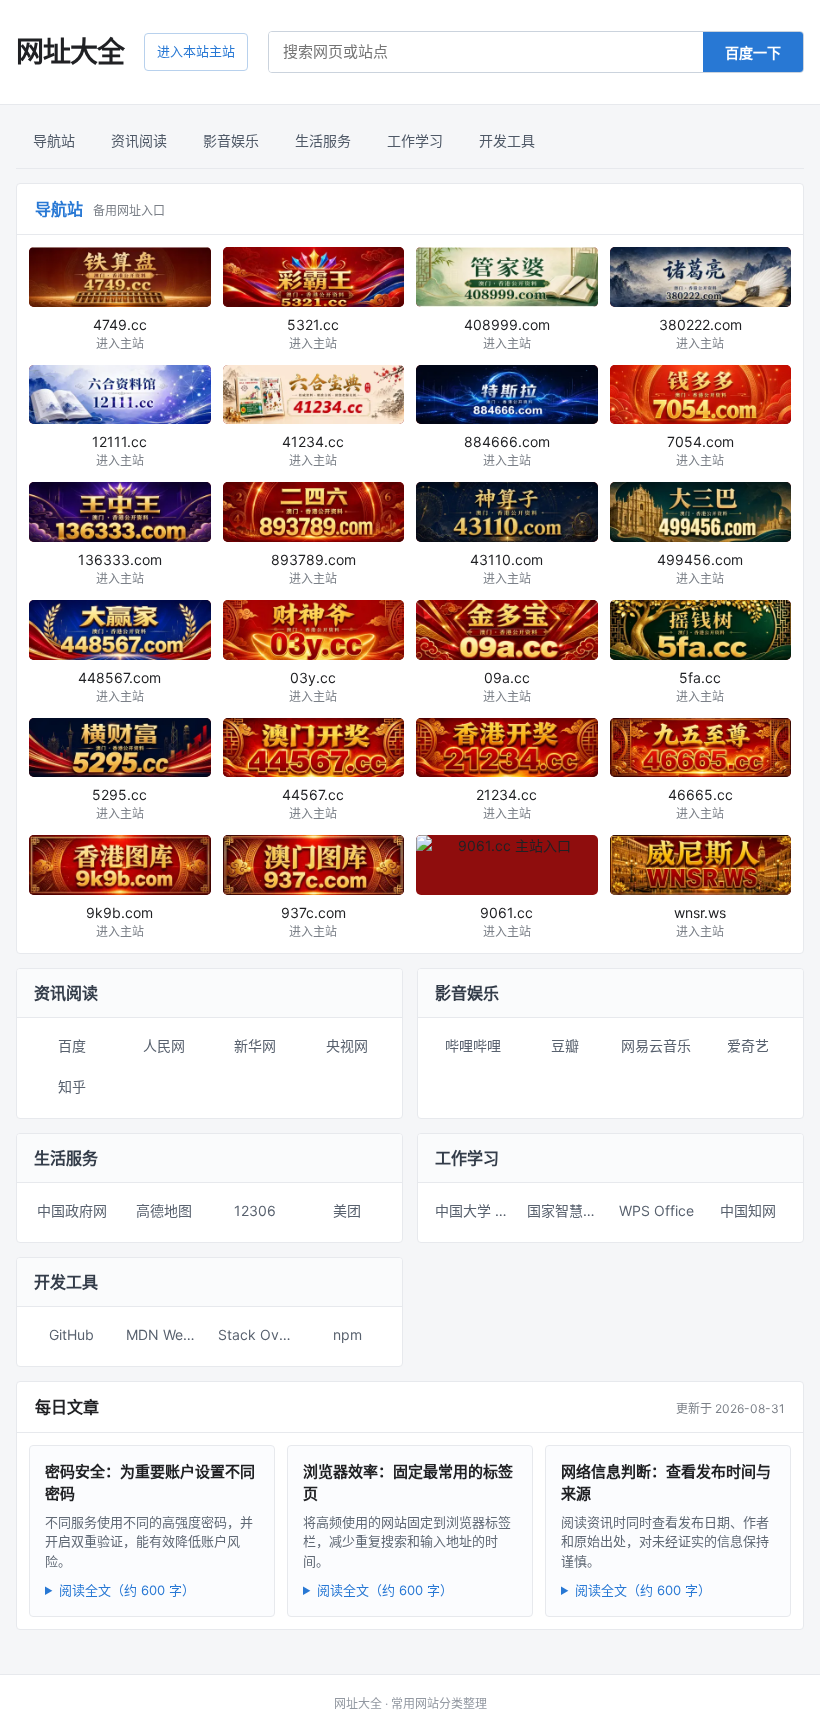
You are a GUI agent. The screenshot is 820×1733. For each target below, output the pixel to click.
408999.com (507, 333)
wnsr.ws (700, 921)
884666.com (507, 450)
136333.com (120, 568)
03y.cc (313, 686)
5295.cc (119, 803)
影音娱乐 (231, 140)
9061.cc (506, 921)
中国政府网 (72, 1210)
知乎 (72, 1086)
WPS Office (656, 1210)
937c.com (313, 921)
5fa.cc (700, 686)
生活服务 (323, 140)
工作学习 (415, 140)
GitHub (71, 1334)
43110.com (506, 568)
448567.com (119, 686)
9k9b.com (119, 921)
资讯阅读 (139, 140)
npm (347, 1334)
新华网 (255, 1045)
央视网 (347, 1045)
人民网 (164, 1045)
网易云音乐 (656, 1045)
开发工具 (507, 140)
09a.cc (507, 686)
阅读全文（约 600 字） (127, 1590)
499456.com (700, 568)
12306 (255, 1210)
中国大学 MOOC (477, 1210)
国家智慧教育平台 (569, 1210)
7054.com (700, 450)
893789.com (313, 568)
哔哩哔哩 (473, 1045)
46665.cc (700, 803)
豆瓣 (565, 1045)
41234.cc (313, 450)
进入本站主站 (196, 51)
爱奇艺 (748, 1045)
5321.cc (313, 333)
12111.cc (119, 450)
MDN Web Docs (168, 1334)
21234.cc (506, 803)
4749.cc (120, 333)
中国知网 (748, 1210)
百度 (72, 1045)
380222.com (700, 333)
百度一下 (753, 52)
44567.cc (313, 803)
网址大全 (70, 52)
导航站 (54, 140)
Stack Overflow (260, 1334)
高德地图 (164, 1210)
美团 (347, 1210)
